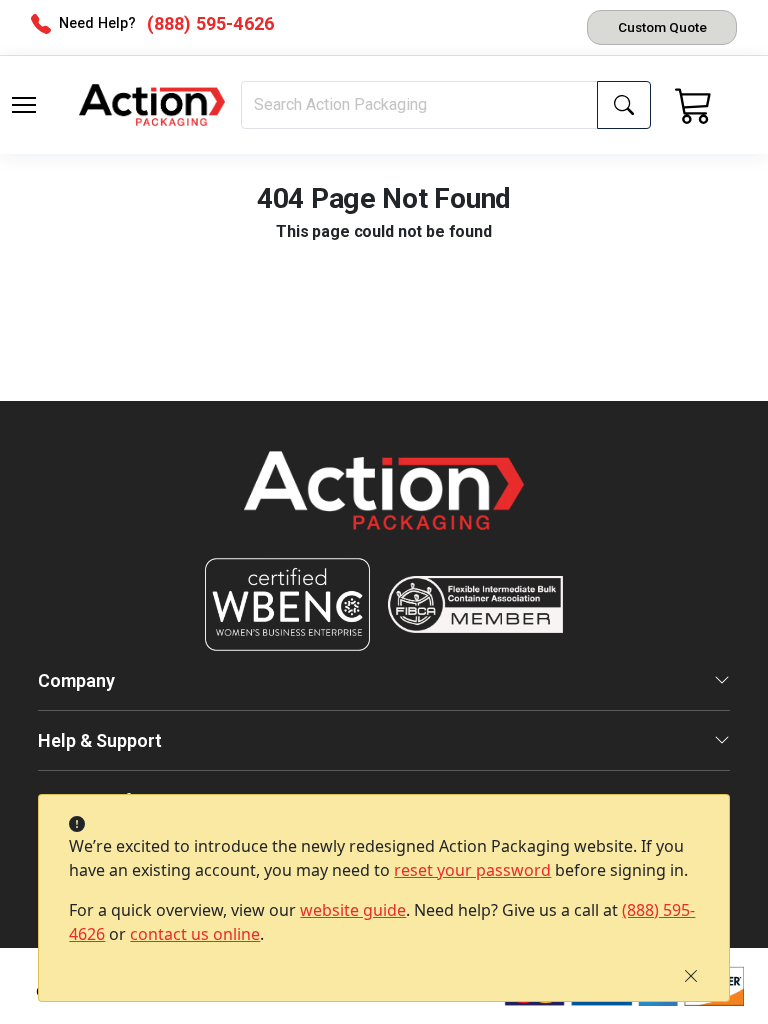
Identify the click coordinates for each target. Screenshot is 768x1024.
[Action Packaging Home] (383, 504)
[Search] (624, 105)
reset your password (472, 870)
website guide (353, 910)
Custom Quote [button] (662, 27)
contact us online (195, 934)
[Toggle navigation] (24, 105)
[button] (24, 105)
